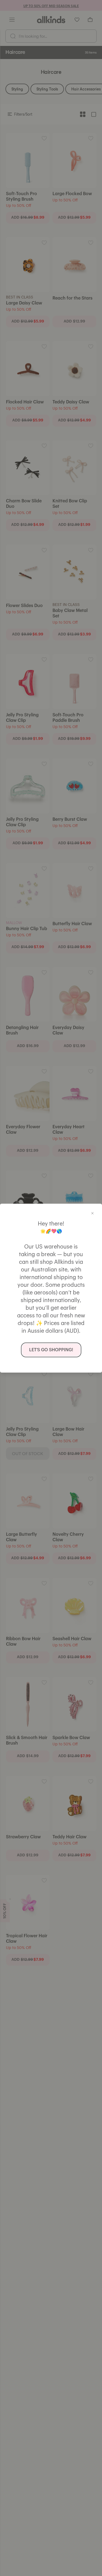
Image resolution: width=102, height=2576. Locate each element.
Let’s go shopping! (51, 1350)
